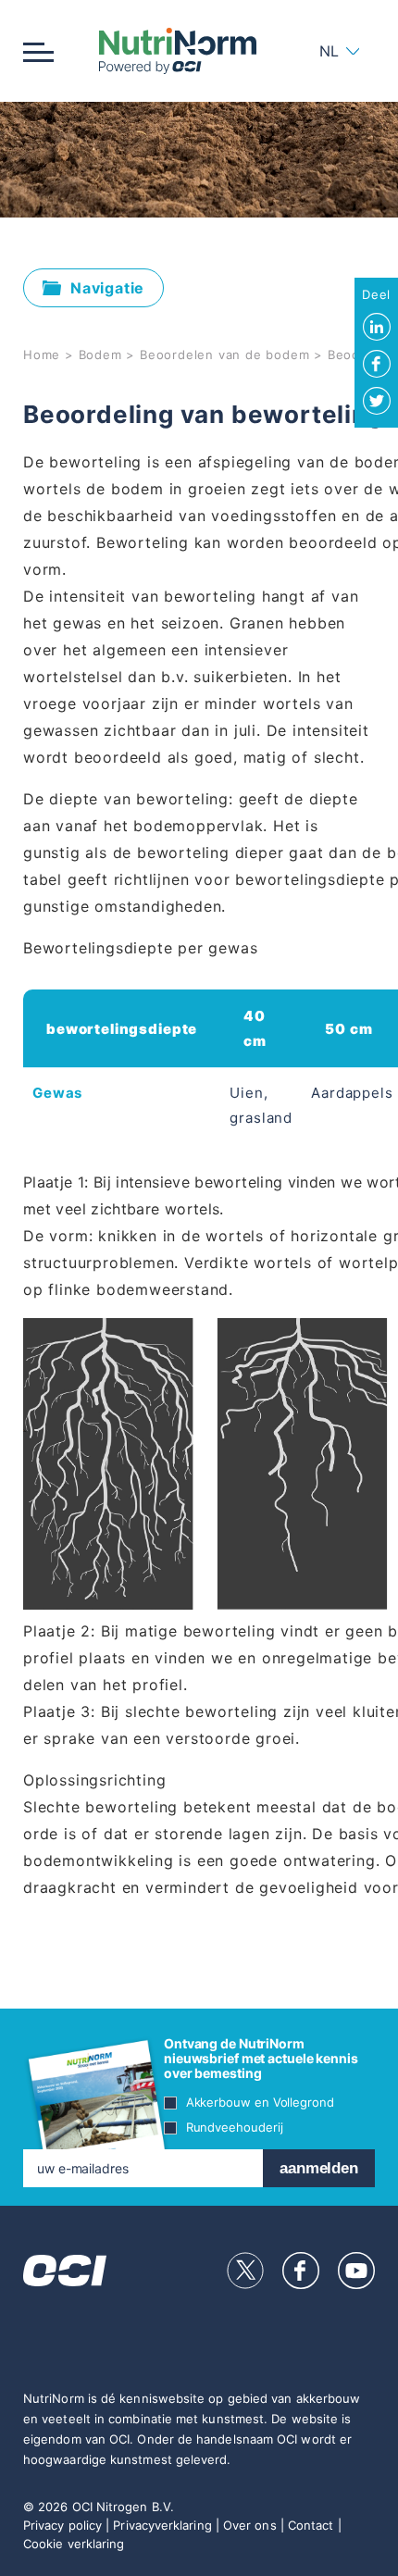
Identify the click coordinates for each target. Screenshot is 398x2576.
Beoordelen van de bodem (224, 355)
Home (42, 355)
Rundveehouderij (235, 2127)
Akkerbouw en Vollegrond (260, 2102)
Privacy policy (62, 2525)
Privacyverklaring (162, 2525)
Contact (311, 2525)
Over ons (250, 2525)
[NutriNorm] (177, 51)
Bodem (100, 355)
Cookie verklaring (74, 2544)
